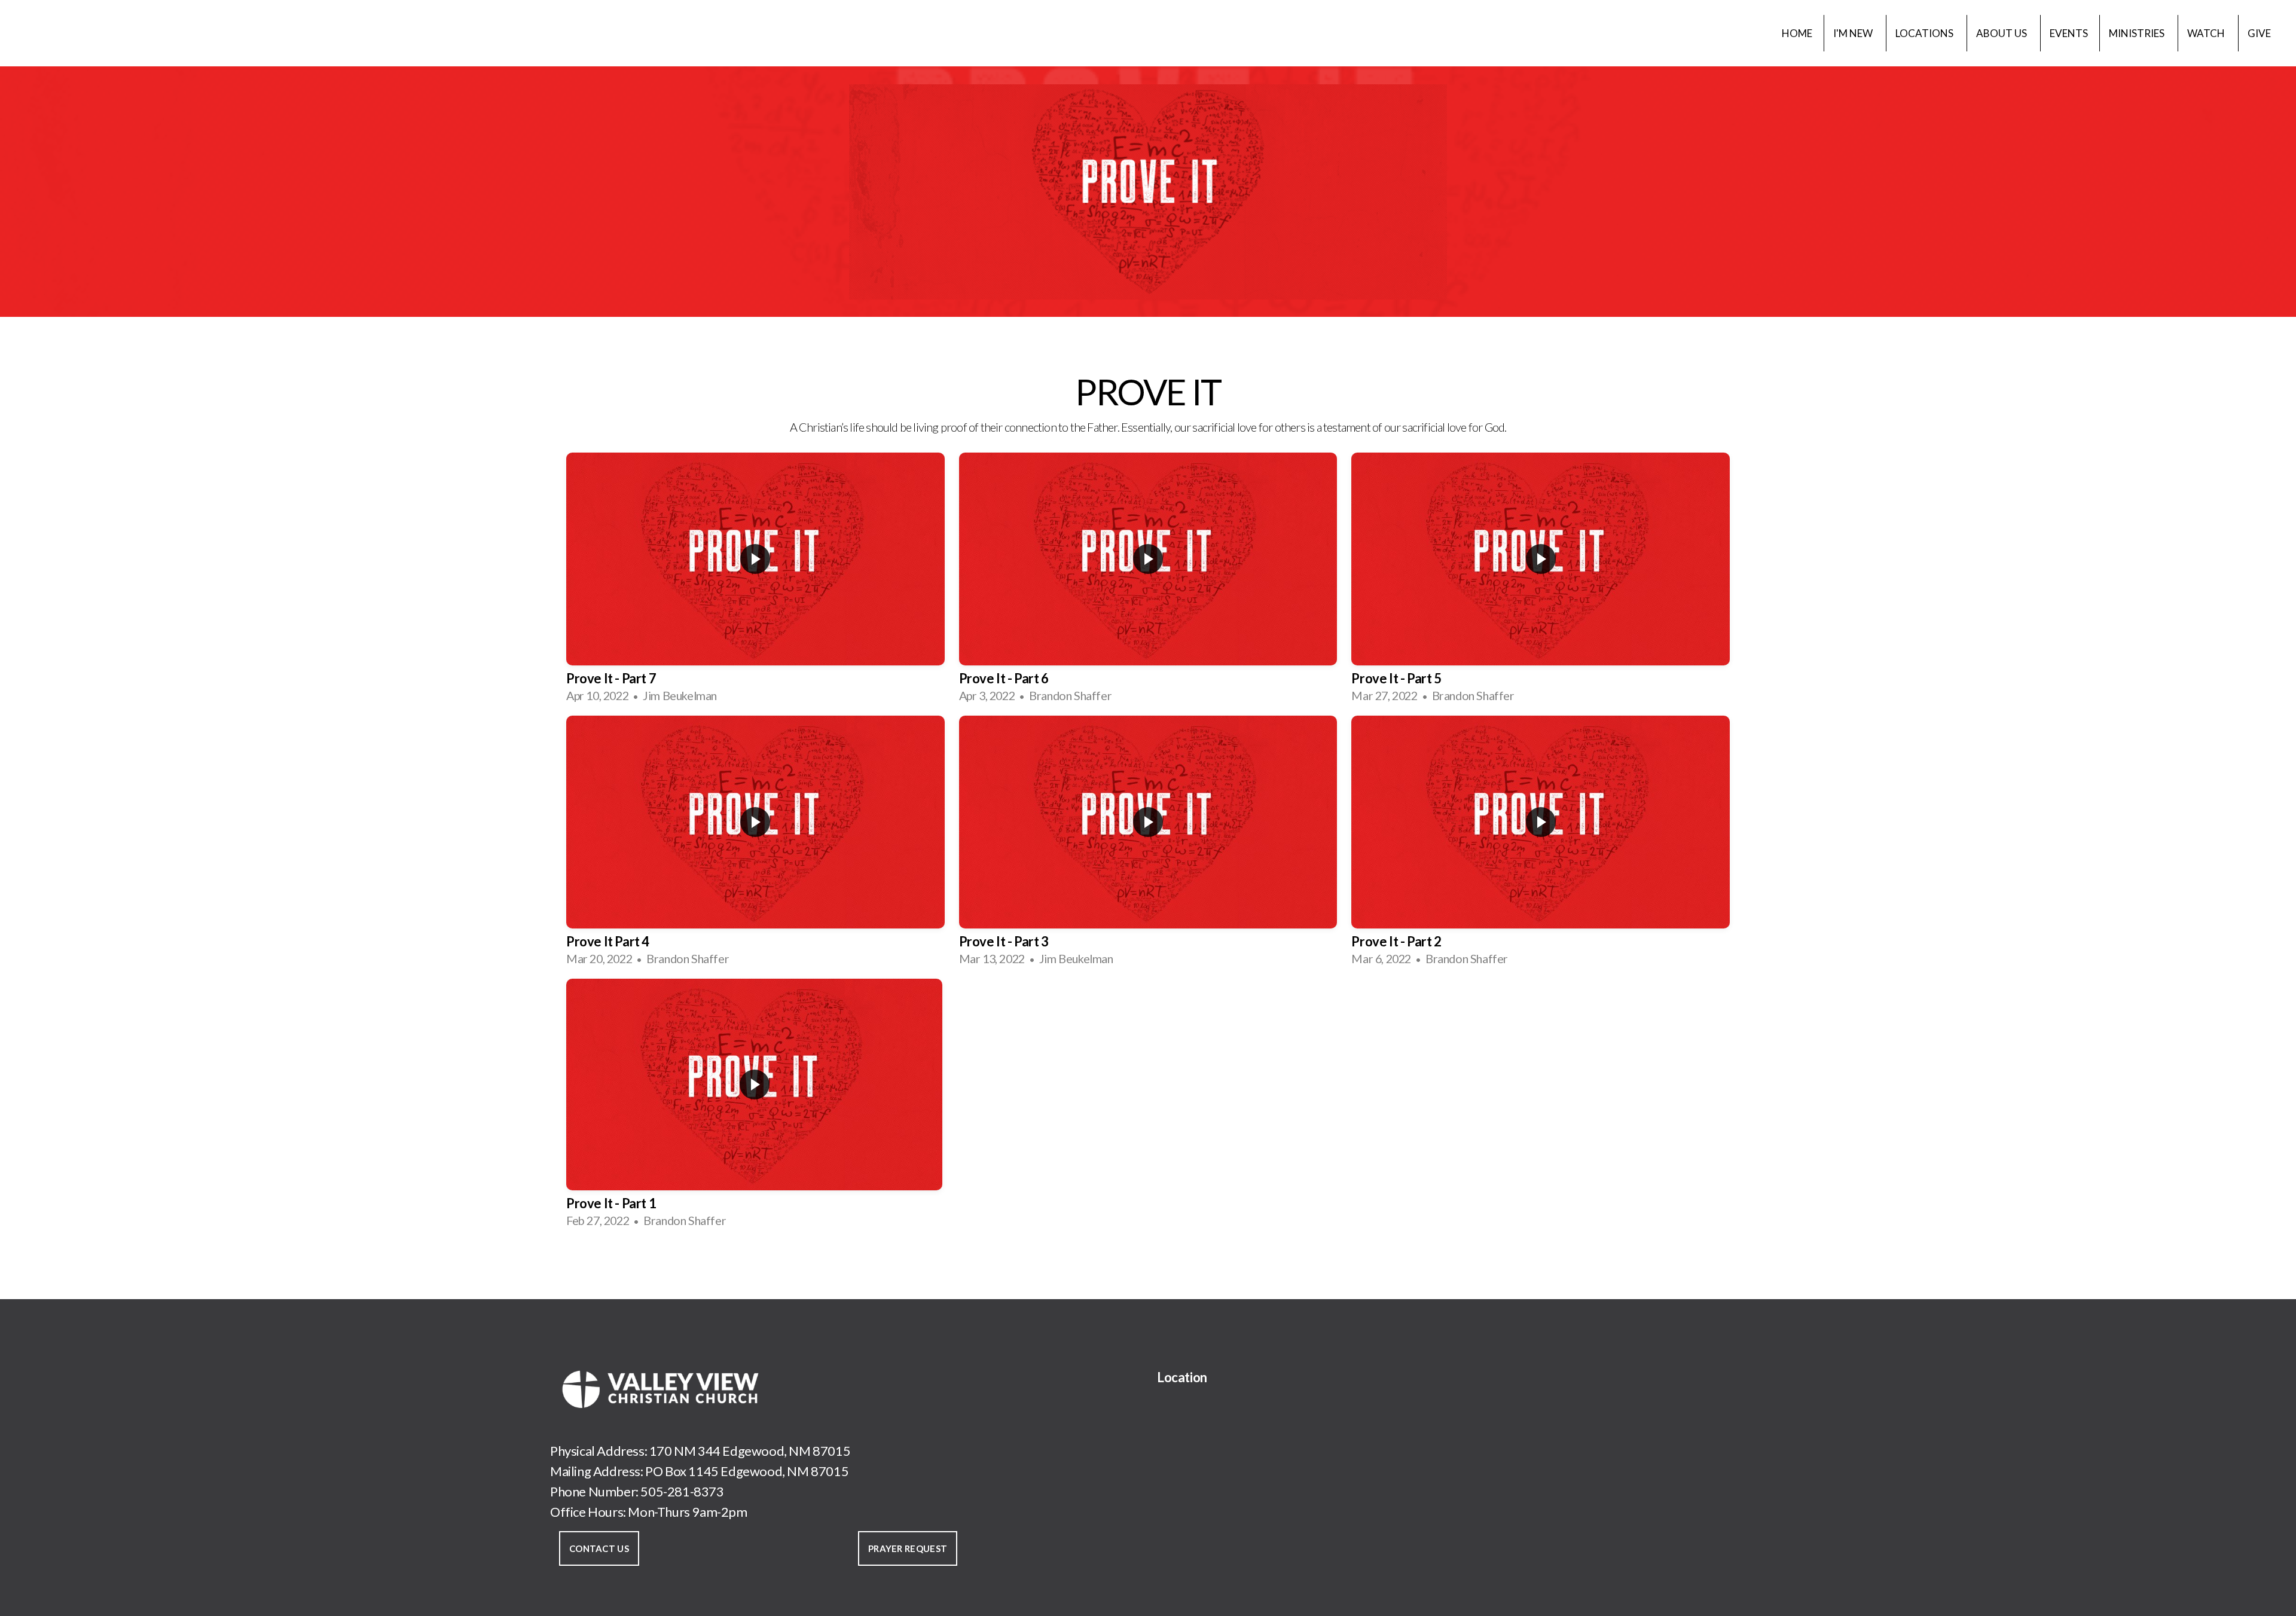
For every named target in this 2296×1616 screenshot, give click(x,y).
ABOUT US (2002, 33)
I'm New (1854, 33)
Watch (2207, 33)
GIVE (2259, 33)
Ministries (2138, 33)
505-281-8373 (682, 1491)
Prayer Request (908, 1548)
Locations (1925, 33)
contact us (599, 1548)
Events (2069, 33)
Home (1797, 33)
